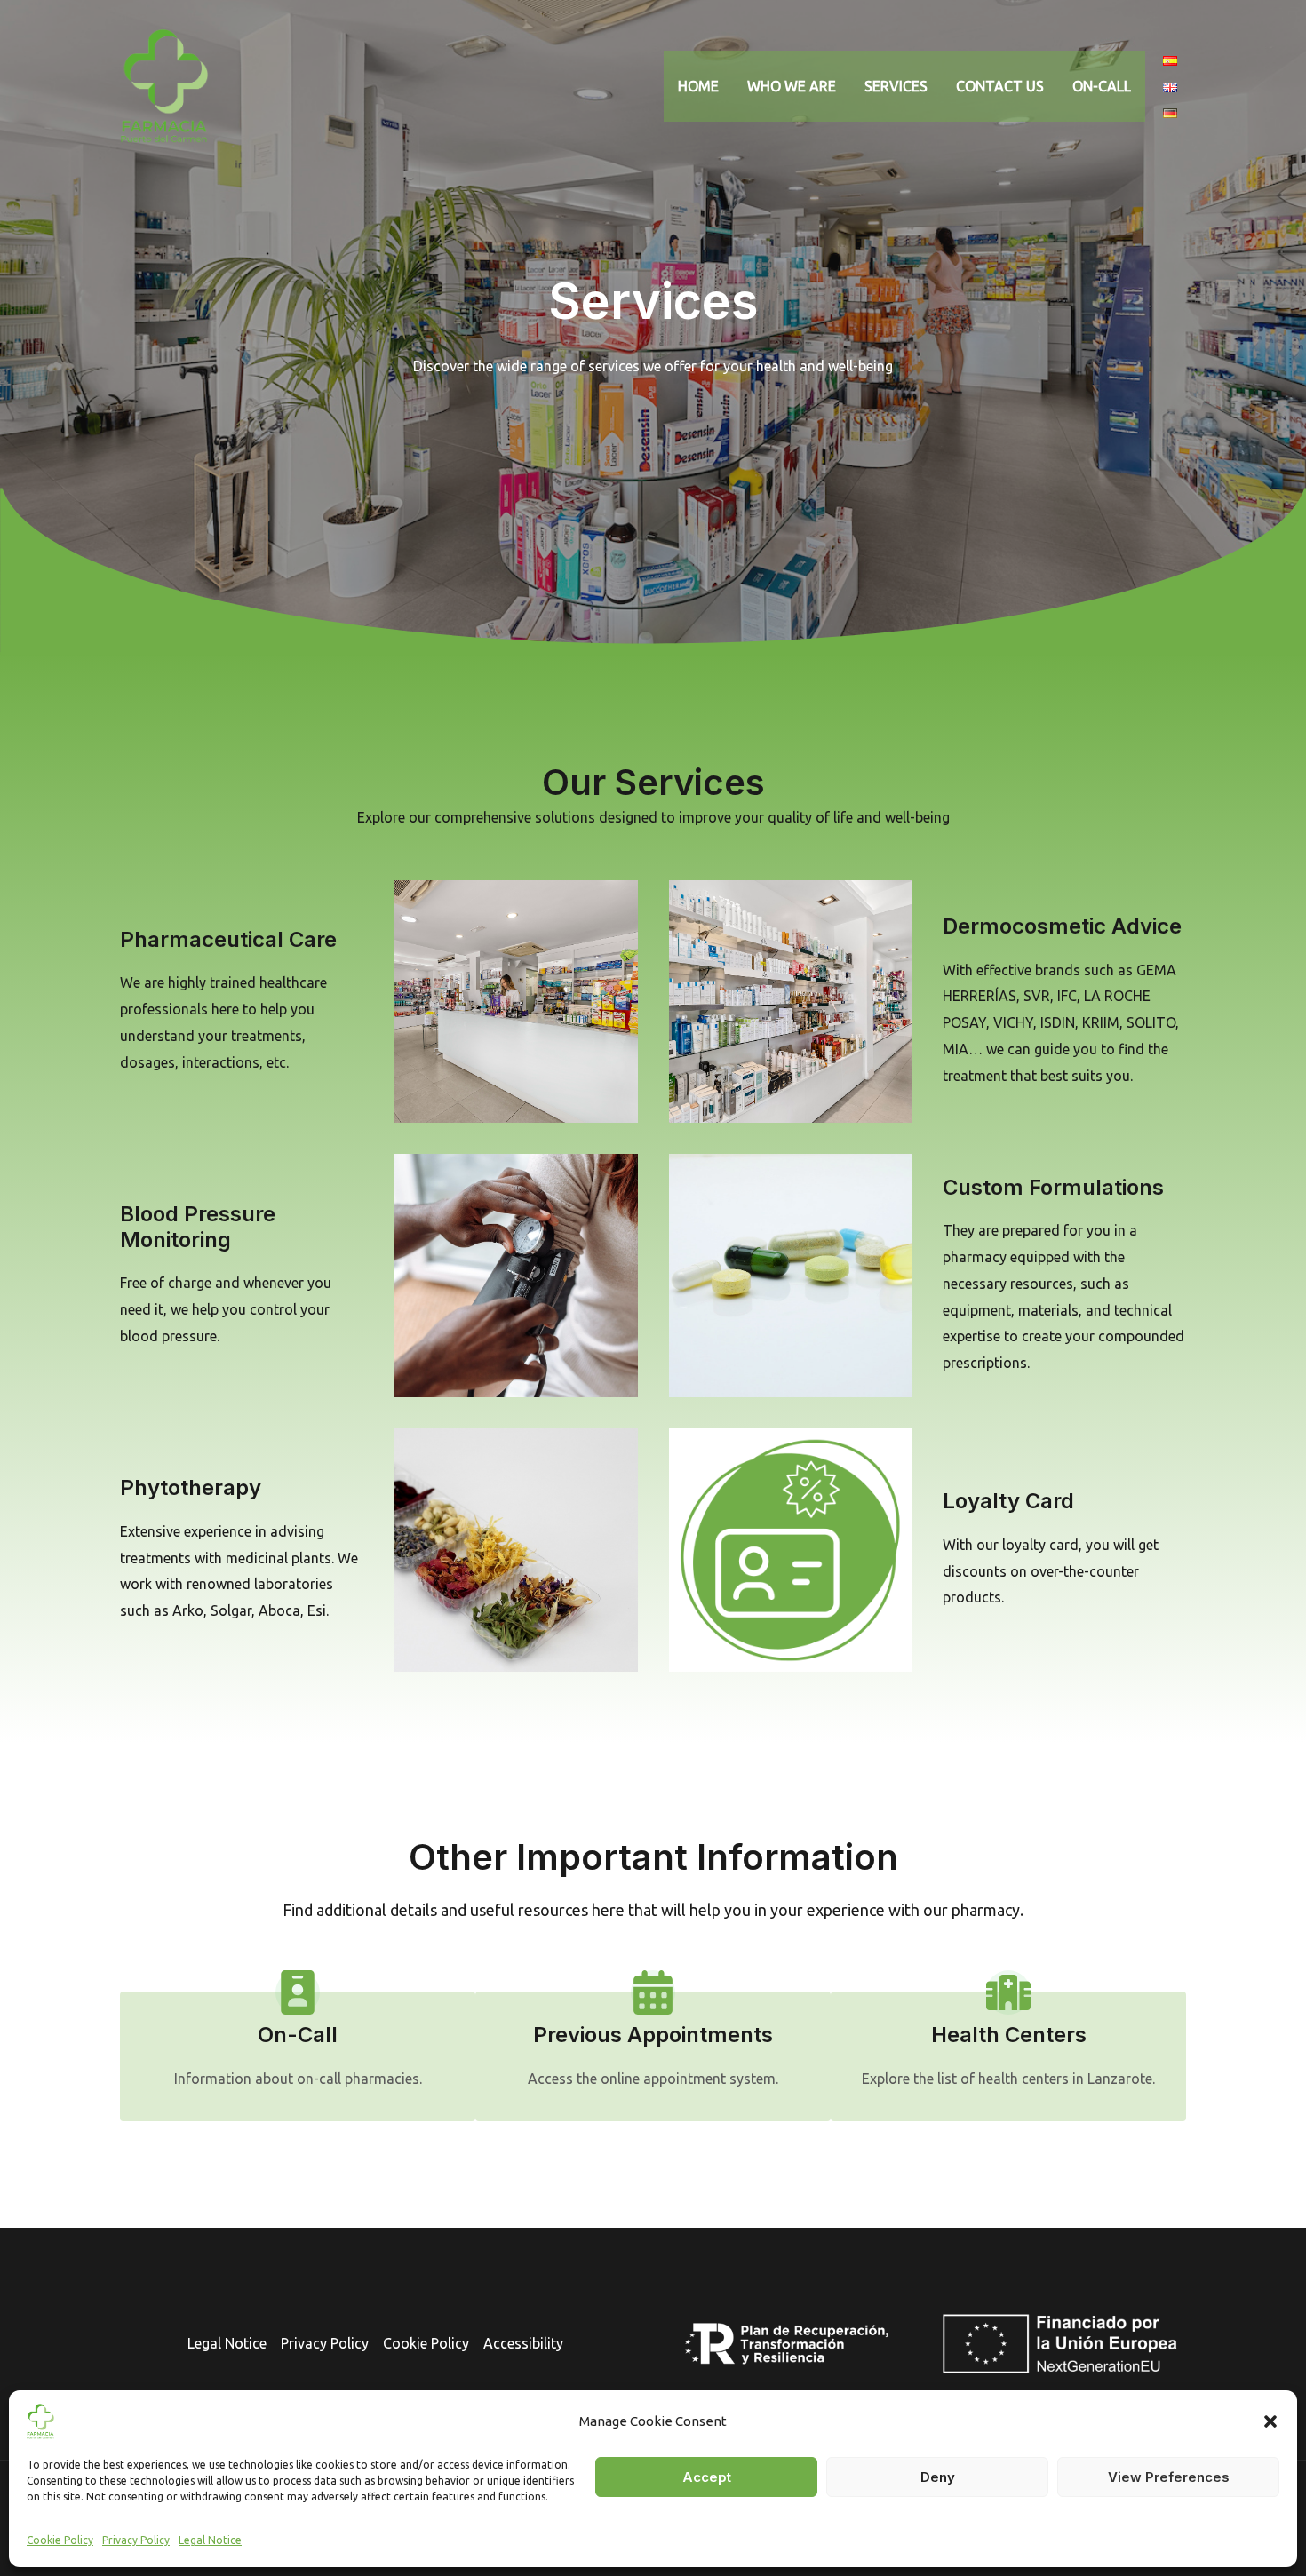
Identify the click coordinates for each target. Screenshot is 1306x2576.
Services (896, 86)
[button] (1270, 2421)
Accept (707, 2477)
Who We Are (792, 86)
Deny (938, 2477)
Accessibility (523, 2343)
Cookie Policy (60, 2540)
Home (698, 86)
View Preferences (1169, 2477)
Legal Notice (210, 2540)
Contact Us (1000, 86)
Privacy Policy (136, 2540)
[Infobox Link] (298, 2031)
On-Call (1102, 86)
